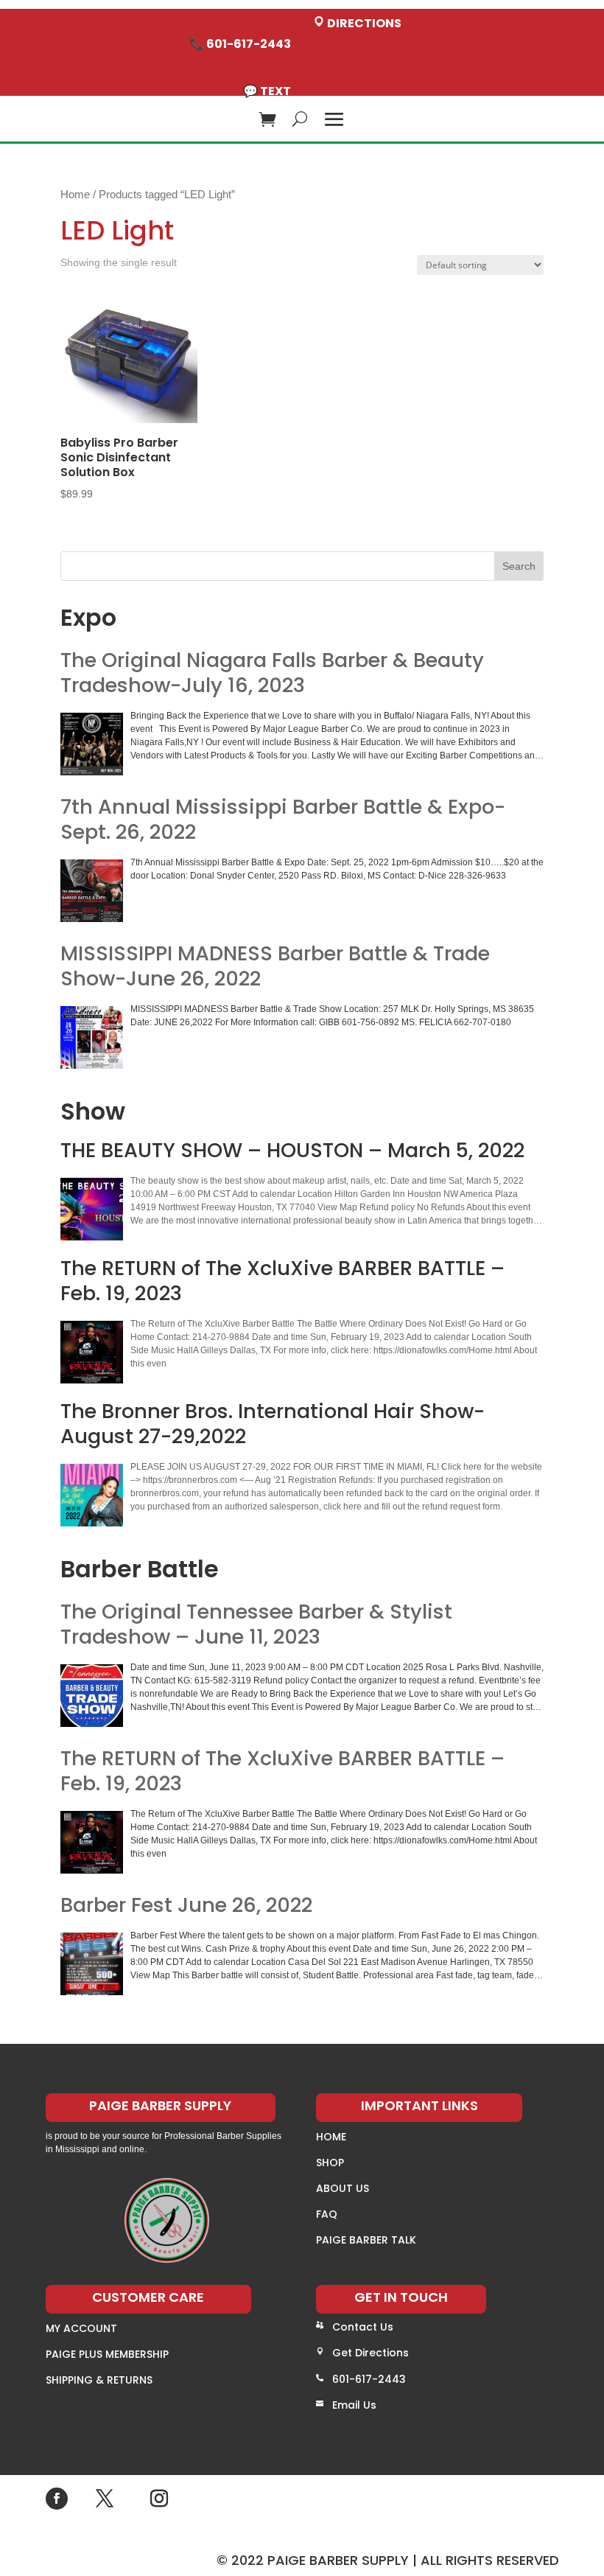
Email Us (354, 2405)
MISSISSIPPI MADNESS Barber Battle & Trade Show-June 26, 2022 (275, 966)
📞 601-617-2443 (240, 44)
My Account (81, 2328)
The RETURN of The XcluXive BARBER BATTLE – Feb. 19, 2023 (282, 1771)
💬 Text (267, 91)
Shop (330, 2163)
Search (519, 566)
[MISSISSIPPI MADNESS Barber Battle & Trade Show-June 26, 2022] (92, 1037)
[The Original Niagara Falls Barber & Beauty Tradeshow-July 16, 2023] (92, 744)
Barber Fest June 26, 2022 (186, 1905)
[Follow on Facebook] (57, 2499)
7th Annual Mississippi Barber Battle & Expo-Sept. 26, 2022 (283, 820)
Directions (363, 23)
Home (75, 195)
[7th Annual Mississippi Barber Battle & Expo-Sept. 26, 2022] (92, 891)
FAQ (327, 2214)
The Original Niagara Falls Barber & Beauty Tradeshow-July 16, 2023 (272, 673)
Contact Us (363, 2327)
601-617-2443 (369, 2379)
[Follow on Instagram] (159, 2499)
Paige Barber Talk (366, 2240)
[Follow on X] (105, 2499)
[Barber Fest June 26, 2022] (92, 1964)
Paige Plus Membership (107, 2354)
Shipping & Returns (99, 2380)
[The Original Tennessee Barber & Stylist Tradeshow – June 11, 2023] (92, 1696)
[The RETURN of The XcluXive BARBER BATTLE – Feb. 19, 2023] (92, 1842)
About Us (343, 2188)
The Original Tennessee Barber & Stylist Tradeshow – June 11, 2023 (256, 1624)
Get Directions (371, 2353)
